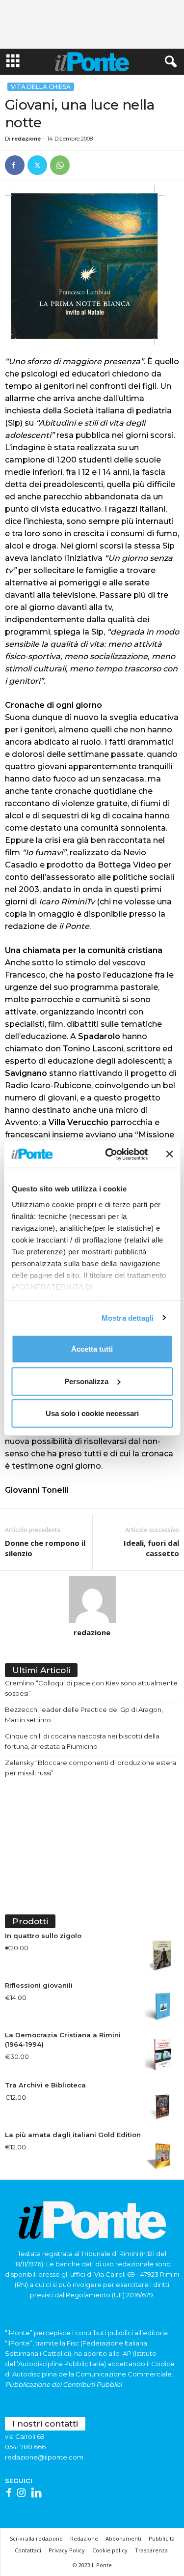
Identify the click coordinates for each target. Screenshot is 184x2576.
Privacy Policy (67, 2550)
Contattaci (28, 2550)
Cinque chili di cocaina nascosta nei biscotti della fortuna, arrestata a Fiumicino (82, 1741)
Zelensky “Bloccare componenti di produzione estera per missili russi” (91, 1768)
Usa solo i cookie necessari (92, 1413)
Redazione (84, 2538)
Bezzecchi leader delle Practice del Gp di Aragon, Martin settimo (84, 1715)
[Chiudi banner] (169, 1154)
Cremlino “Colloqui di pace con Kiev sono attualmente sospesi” (91, 1688)
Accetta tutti (92, 1349)
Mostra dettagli (128, 1317)
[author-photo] (92, 1599)
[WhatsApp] (60, 165)
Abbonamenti (123, 2538)
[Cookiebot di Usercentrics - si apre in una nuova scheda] (110, 1154)
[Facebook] (15, 165)
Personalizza (86, 1381)
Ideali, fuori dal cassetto (151, 1548)
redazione (26, 139)
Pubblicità (162, 2538)
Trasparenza (151, 2550)
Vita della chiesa (41, 87)
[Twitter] (37, 165)
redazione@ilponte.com (44, 2457)
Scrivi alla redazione (36, 2538)
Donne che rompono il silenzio (45, 1548)
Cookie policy (110, 2550)
